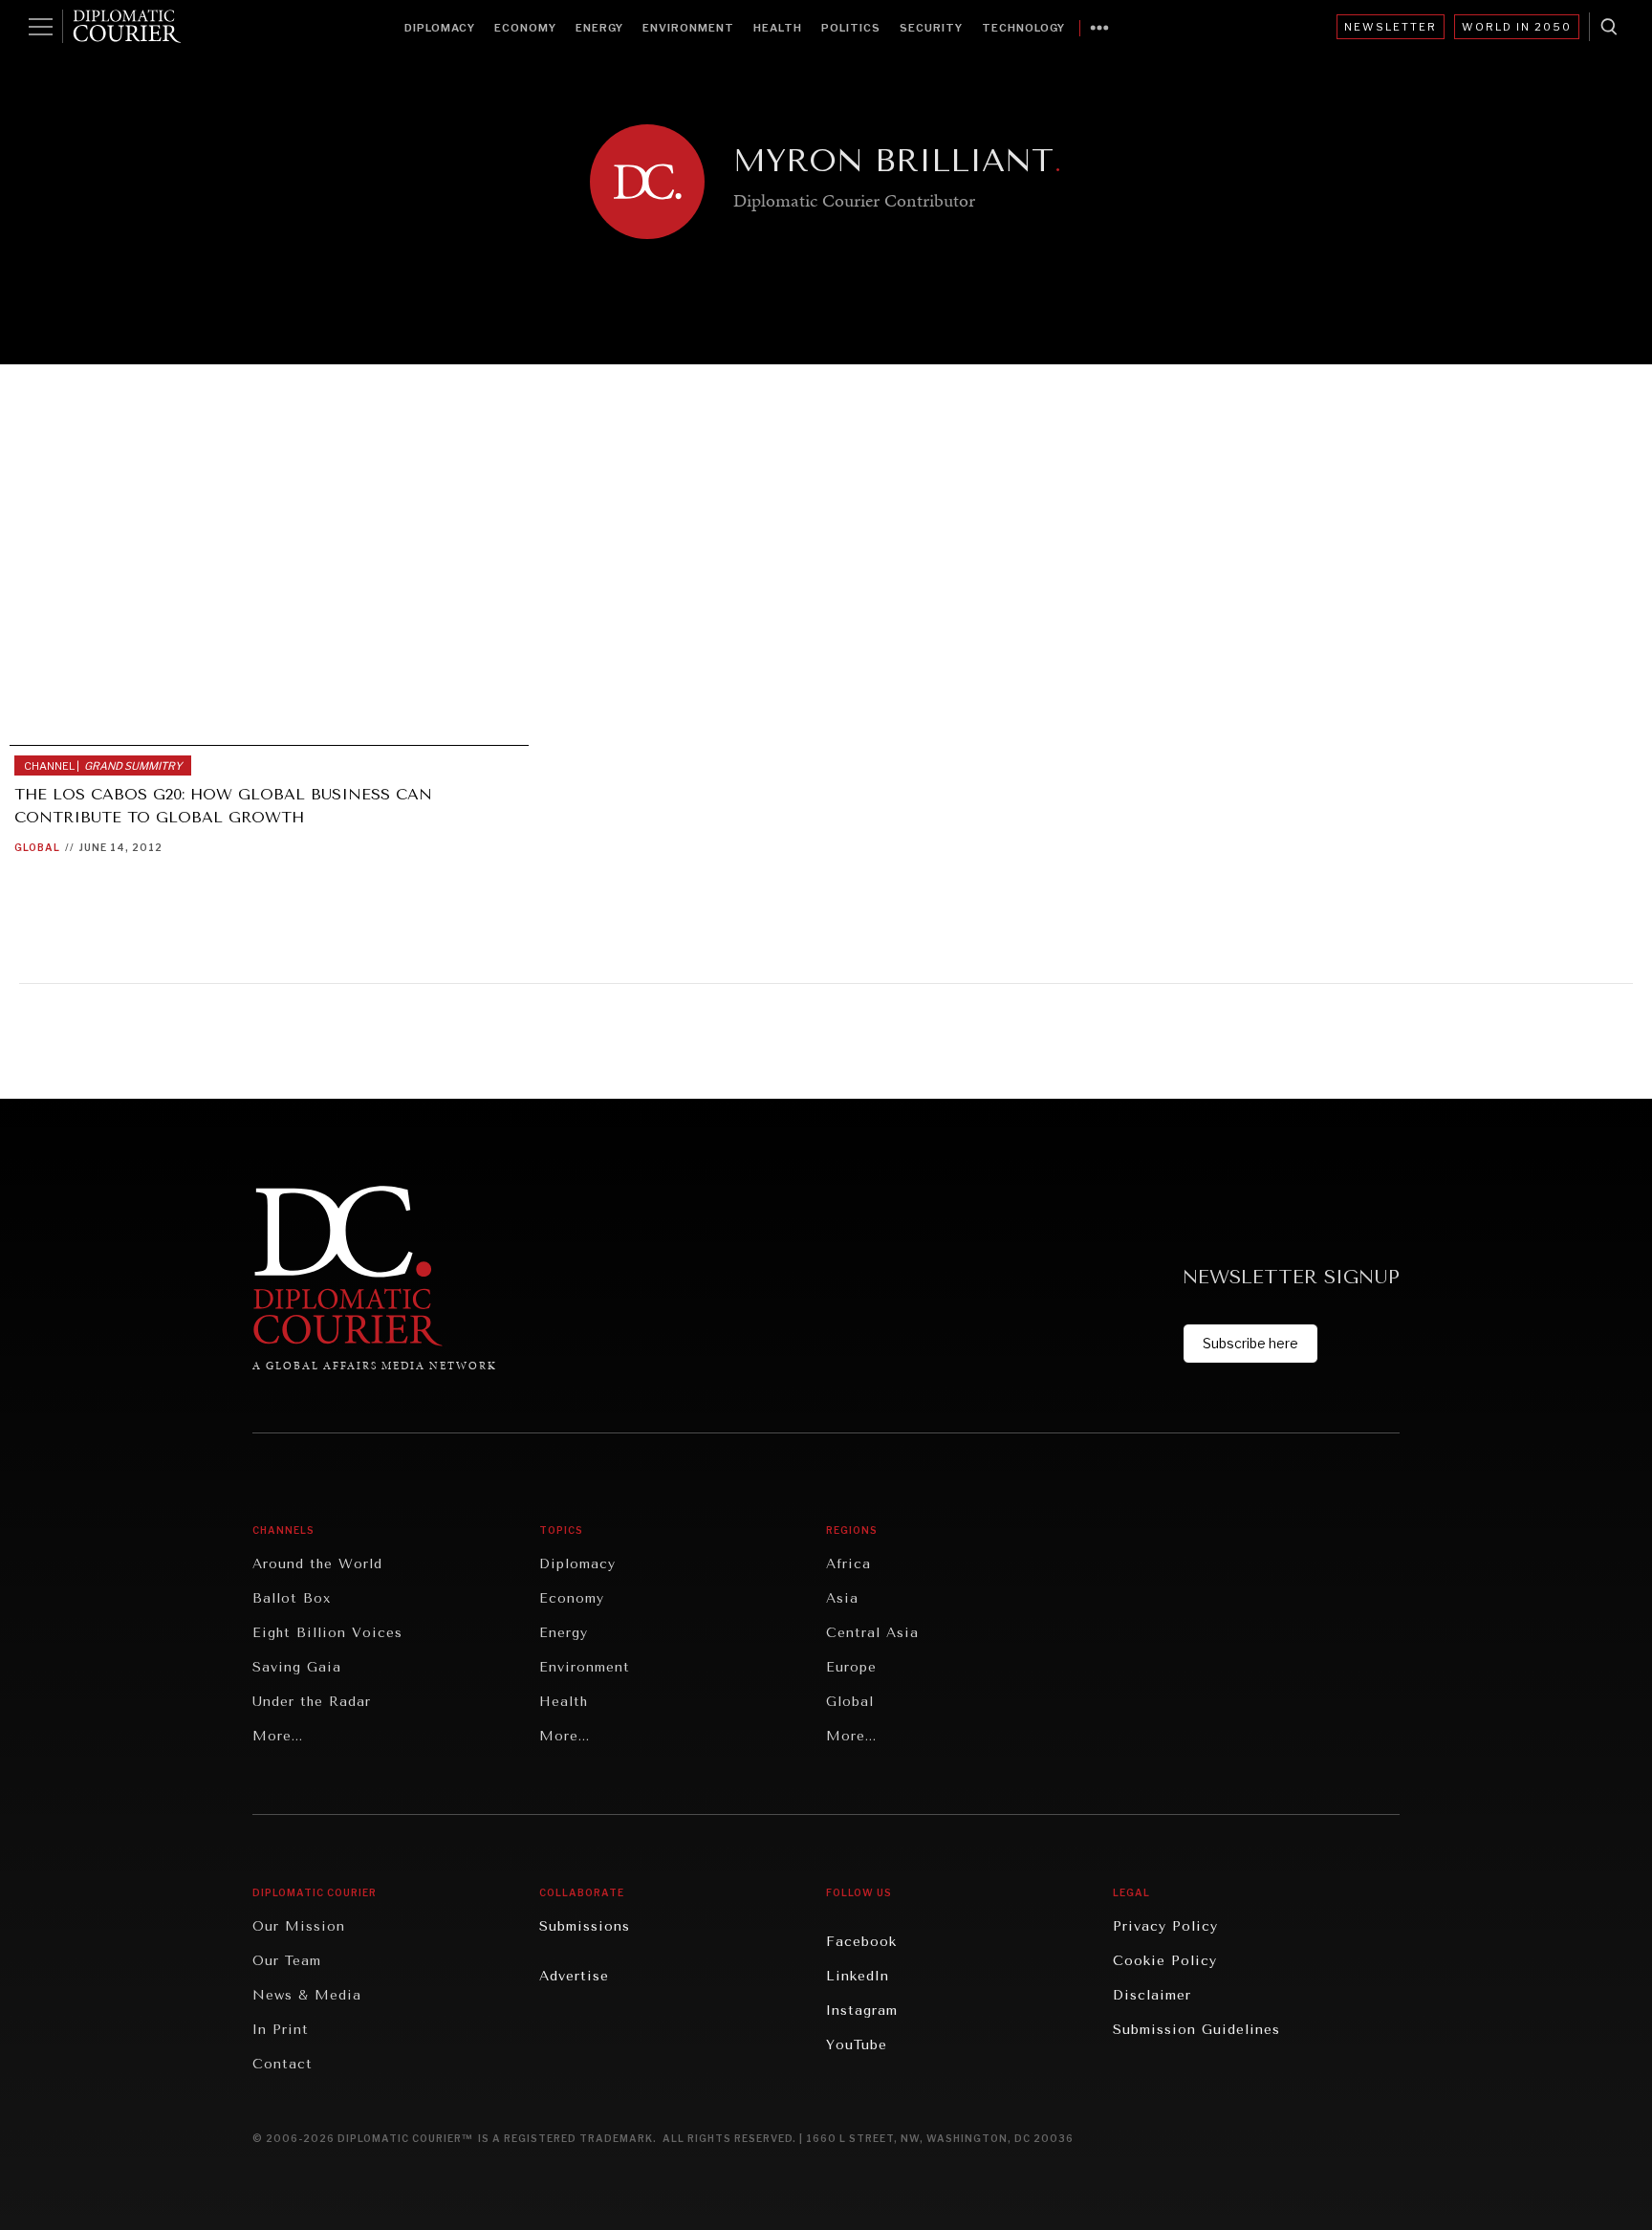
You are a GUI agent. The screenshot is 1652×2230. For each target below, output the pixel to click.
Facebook (861, 1942)
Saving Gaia (297, 1667)
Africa (848, 1564)
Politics (851, 28)
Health (778, 28)
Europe (851, 1667)
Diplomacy (440, 28)
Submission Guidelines (1196, 2030)
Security (931, 28)
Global (37, 847)
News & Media (307, 1995)
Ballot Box (292, 1598)
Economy (525, 28)
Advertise (574, 1976)
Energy (599, 28)
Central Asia (872, 1633)
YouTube (857, 2045)
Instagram (862, 2011)
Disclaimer (1152, 1995)
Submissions (585, 1926)
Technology (1023, 28)
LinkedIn (858, 1976)
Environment (688, 28)
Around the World (317, 1564)
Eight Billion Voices (327, 1633)
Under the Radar (312, 1702)
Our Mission (299, 1926)
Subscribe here (1250, 1343)
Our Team (287, 1961)
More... (278, 1736)
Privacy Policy (1165, 1926)
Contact (283, 2064)
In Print (281, 2030)
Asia (842, 1598)
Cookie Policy (1165, 1961)
